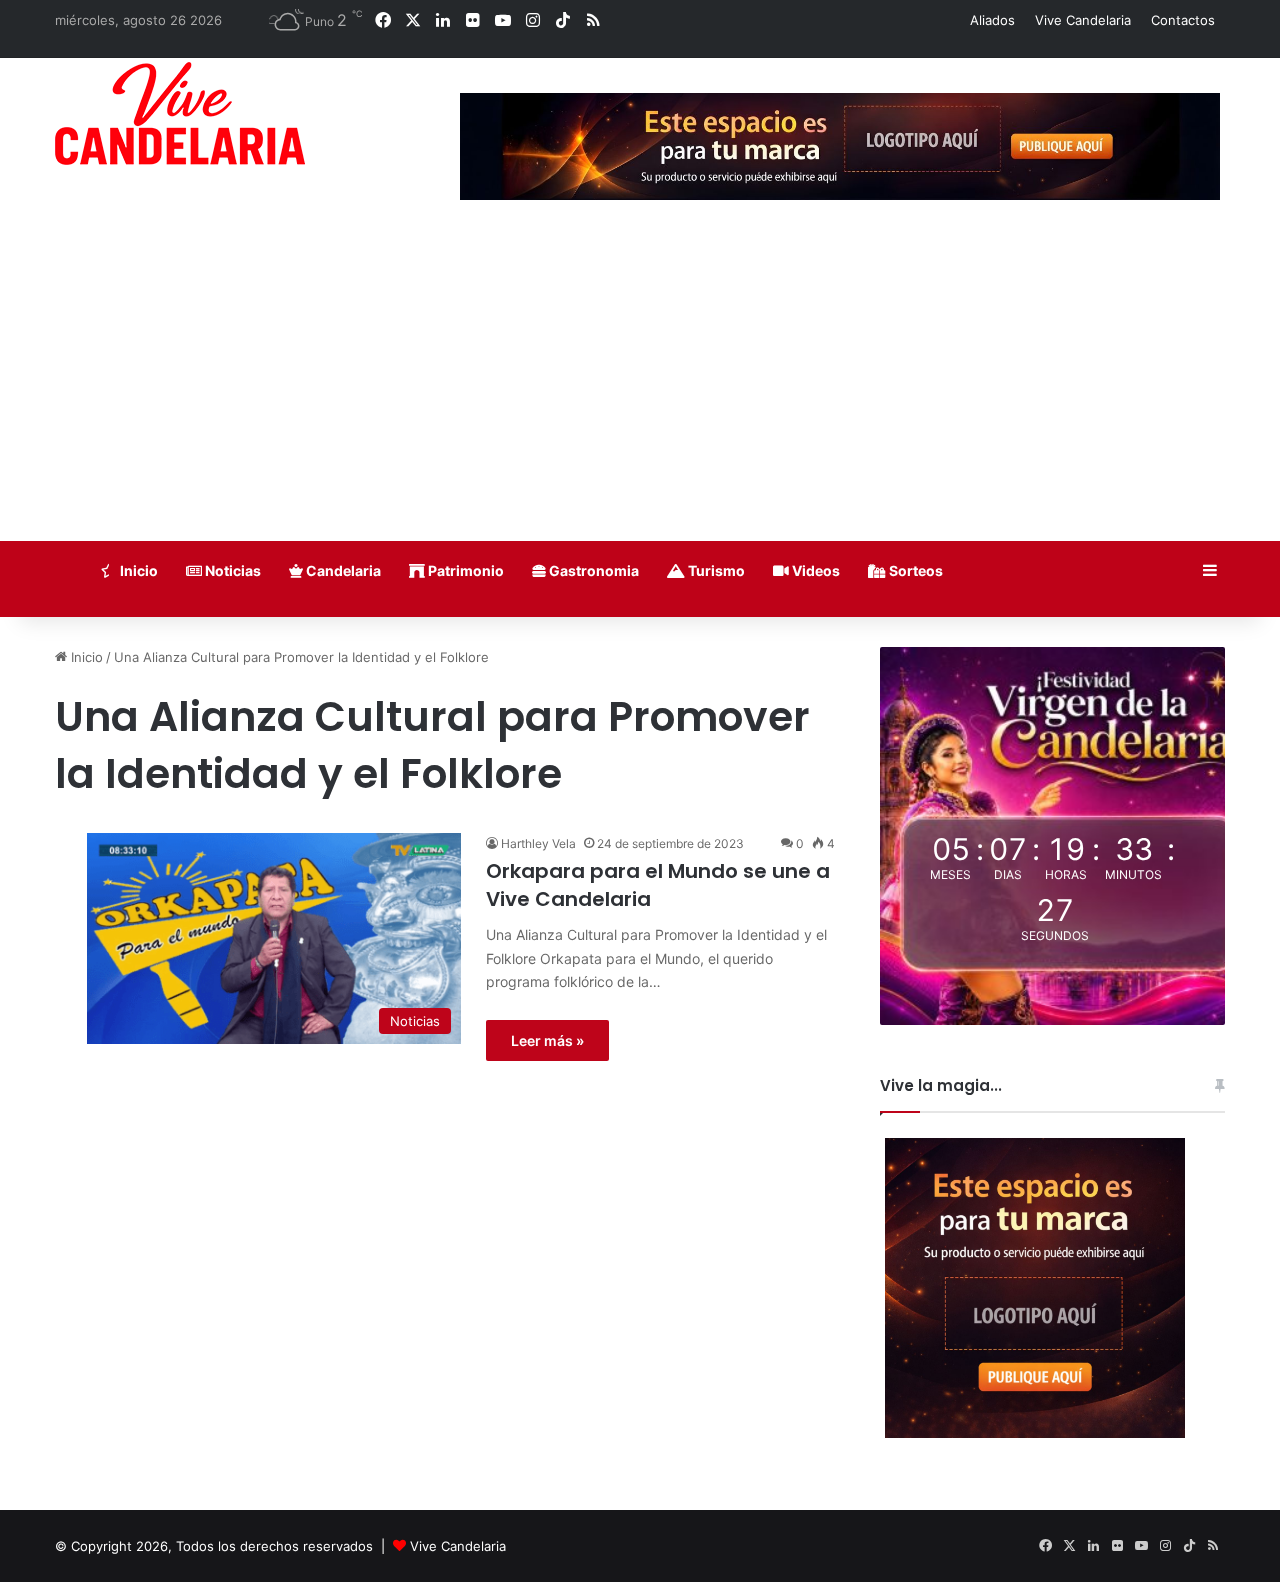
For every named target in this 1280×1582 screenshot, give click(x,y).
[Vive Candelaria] (180, 113)
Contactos (1183, 20)
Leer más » (547, 1040)
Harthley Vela (538, 843)
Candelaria (342, 570)
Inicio (137, 570)
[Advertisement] (640, 391)
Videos (814, 570)
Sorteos (914, 570)
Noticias (231, 570)
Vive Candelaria (1083, 20)
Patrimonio (464, 570)
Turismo (715, 570)
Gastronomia (592, 570)
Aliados (992, 20)
